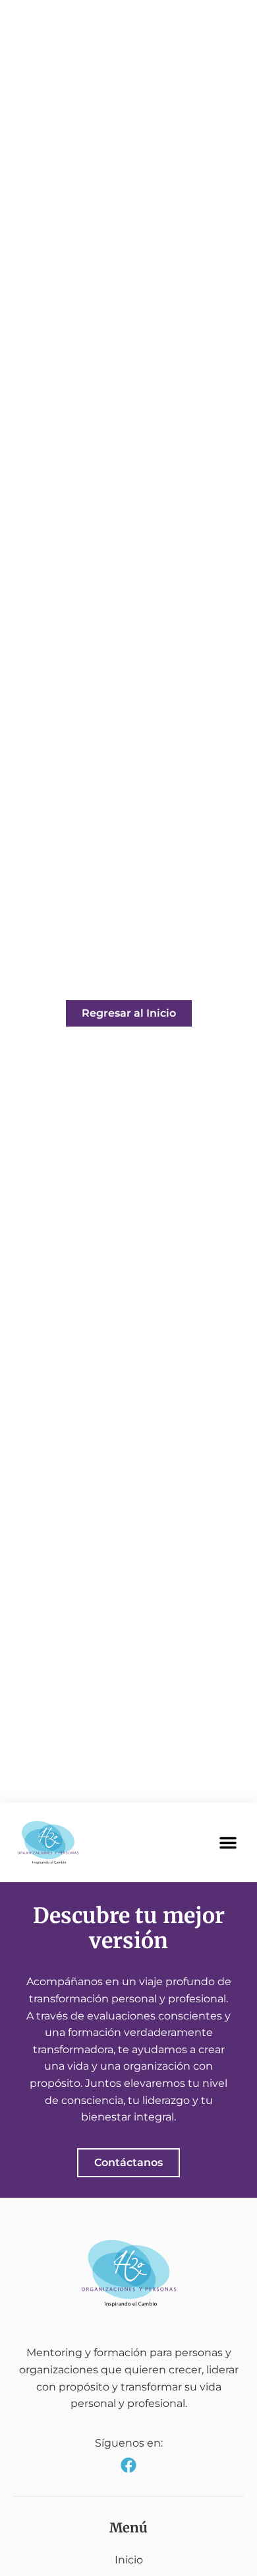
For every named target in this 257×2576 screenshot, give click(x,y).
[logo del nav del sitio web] (48, 1843)
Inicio (129, 2560)
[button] (228, 1843)
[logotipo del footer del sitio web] (129, 2273)
